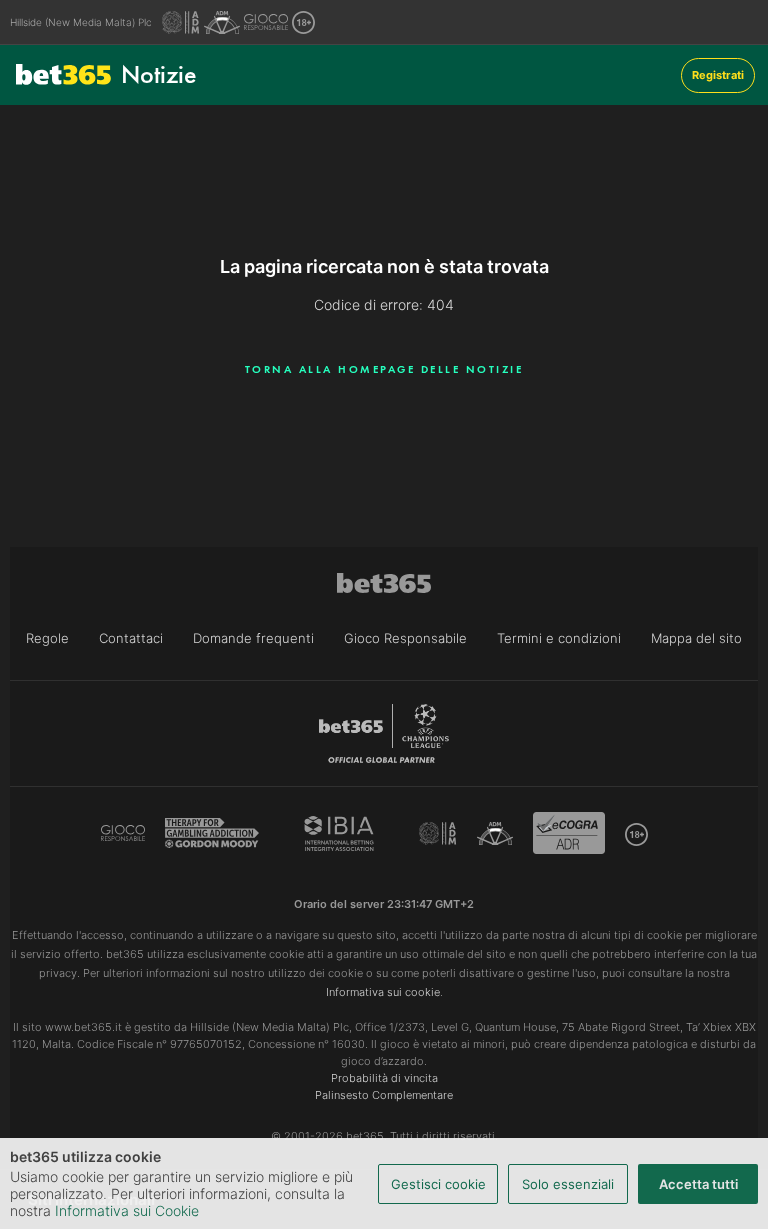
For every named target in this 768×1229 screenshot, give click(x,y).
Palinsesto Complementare (384, 1095)
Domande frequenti (253, 638)
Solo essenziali (568, 1184)
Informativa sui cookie (383, 992)
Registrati (718, 75)
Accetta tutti (698, 1184)
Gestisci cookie (438, 1184)
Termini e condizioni (559, 638)
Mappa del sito (696, 638)
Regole (47, 638)
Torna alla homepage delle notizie (384, 369)
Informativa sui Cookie (127, 1210)
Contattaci (131, 638)
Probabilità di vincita (384, 1078)
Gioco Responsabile (405, 638)
